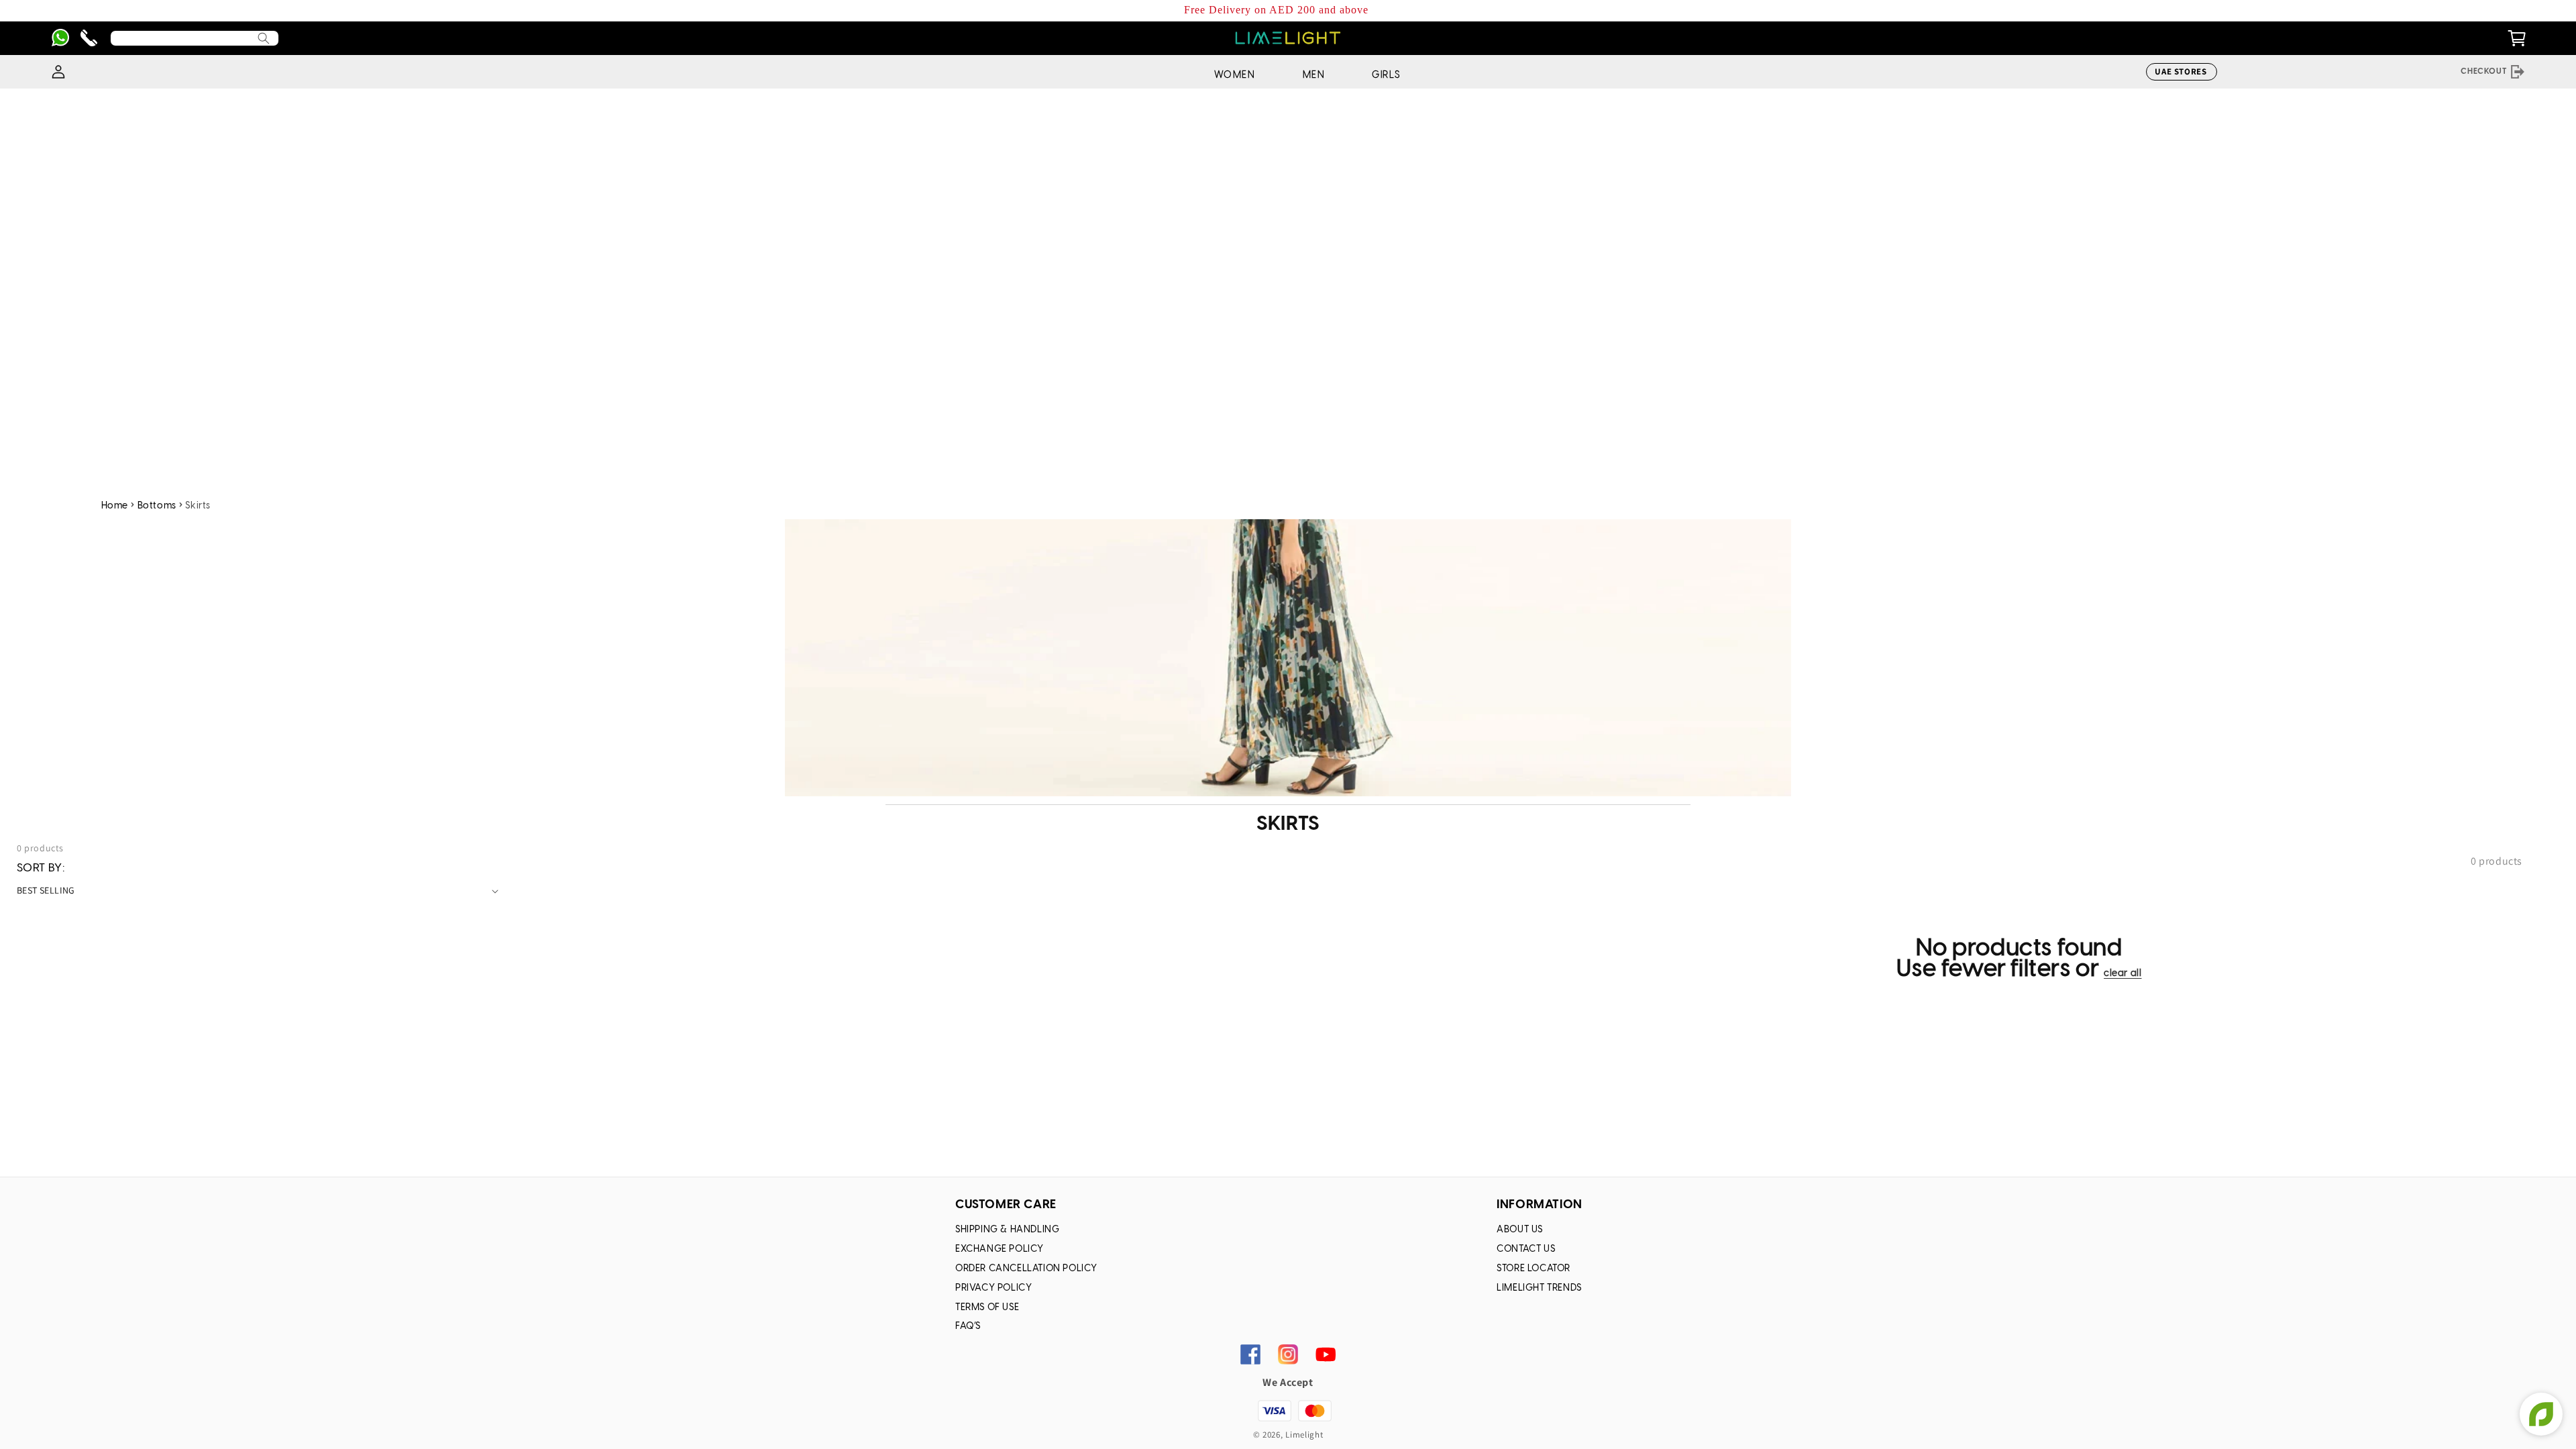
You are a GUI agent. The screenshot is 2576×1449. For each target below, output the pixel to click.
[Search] (264, 38)
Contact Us (1526, 1249)
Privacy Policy (994, 1288)
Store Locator (1534, 1269)
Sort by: (41, 868)
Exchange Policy (1000, 1249)
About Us (1520, 1230)
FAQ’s (968, 1327)
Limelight (1304, 1435)
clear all (2123, 974)
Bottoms (157, 506)
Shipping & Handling (1007, 1230)
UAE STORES (2181, 71)
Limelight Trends (1539, 1288)
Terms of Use (987, 1308)
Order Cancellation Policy (1026, 1269)
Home (115, 506)
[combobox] (195, 38)
